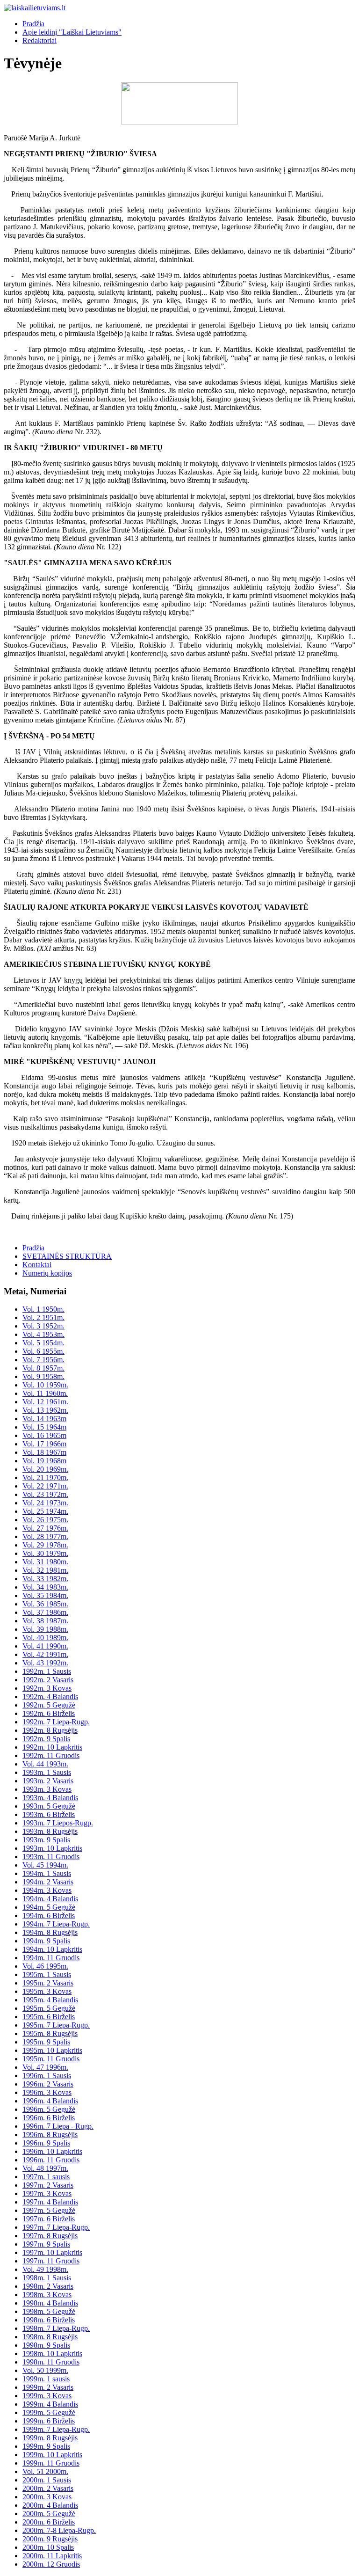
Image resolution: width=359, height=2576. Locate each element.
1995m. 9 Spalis (46, 2042)
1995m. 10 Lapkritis (52, 2050)
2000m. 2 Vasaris (48, 2488)
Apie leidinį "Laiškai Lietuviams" (72, 32)
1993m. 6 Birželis (49, 1814)
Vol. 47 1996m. (45, 2067)
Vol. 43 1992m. (45, 1663)
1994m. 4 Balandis (50, 1899)
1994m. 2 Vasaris (48, 1882)
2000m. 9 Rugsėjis (50, 2539)
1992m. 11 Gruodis (51, 1755)
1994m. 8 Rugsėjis (50, 1932)
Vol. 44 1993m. (45, 1764)
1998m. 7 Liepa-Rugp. (56, 2328)
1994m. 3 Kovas (47, 1890)
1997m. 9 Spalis (46, 2244)
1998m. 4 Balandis (50, 2303)
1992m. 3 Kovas (47, 1688)
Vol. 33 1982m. (45, 1579)
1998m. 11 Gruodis (51, 2362)
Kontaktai (37, 1265)
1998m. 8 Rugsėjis (50, 2337)
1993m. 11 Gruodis (51, 1857)
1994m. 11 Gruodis (51, 1958)
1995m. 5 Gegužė (49, 2008)
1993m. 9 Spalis (46, 1840)
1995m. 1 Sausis (47, 1974)
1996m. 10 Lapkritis (52, 2151)
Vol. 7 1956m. (43, 1360)
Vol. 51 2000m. (45, 2471)
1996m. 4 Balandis (50, 2101)
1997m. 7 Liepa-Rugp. (56, 2227)
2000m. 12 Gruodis (51, 2564)
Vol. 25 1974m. (45, 1511)
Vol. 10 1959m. (45, 1385)
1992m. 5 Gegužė (49, 1705)
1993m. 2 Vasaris (48, 1781)
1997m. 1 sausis (46, 2177)
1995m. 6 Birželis (49, 2017)
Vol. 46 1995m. (45, 1966)
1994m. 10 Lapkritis (52, 1949)
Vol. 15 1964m (44, 1427)
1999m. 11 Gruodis (51, 2463)
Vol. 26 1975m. (45, 1520)
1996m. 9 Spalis (46, 2143)
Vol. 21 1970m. (45, 1478)
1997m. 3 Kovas (47, 2193)
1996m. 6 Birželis (49, 2118)
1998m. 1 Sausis (47, 2278)
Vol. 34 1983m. (45, 1587)
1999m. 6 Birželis (49, 2421)
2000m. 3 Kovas (47, 2497)
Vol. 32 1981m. (45, 1570)
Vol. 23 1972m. (45, 1494)
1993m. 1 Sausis (47, 1772)
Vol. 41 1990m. (45, 1646)
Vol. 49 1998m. (45, 2269)
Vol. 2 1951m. (43, 1317)
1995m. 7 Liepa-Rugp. (56, 2025)
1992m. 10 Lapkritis (52, 1747)
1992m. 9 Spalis (46, 1739)
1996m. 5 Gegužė (49, 2109)
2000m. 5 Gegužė (49, 2514)
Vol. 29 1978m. (45, 1545)
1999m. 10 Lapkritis (52, 2455)
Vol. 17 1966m (44, 1444)
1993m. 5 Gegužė (49, 1806)
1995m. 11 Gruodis (51, 2059)
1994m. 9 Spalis (46, 1941)
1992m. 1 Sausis (47, 1671)
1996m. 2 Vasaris (48, 2084)
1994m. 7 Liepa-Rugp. (56, 1924)
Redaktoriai (39, 40)
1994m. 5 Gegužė (49, 1907)
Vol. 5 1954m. (43, 1343)
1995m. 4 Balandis (50, 2000)
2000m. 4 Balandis (50, 2505)
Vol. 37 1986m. (45, 1612)
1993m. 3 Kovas (47, 1789)
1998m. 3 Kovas (47, 2295)
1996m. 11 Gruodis (51, 2160)
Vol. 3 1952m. (43, 1326)
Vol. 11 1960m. (45, 1393)
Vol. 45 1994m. (45, 1865)
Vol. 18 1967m (44, 1452)
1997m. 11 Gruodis (51, 2261)
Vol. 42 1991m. (45, 1654)
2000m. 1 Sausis (47, 2480)
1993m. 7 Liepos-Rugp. (58, 1823)
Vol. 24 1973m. (45, 1503)
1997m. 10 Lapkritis (52, 2252)
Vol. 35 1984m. (45, 1595)
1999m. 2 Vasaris (48, 2387)
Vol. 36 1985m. (45, 1604)
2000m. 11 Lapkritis (52, 2556)
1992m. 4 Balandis (50, 1697)
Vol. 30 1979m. (45, 1553)
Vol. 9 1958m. (43, 1376)
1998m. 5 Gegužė (49, 2311)
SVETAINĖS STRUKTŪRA (67, 1256)
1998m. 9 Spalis (46, 2345)
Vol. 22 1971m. (45, 1486)
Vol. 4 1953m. (43, 1334)
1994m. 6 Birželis (49, 1916)
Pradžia (33, 24)
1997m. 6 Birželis (49, 2219)
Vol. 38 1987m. (45, 1621)
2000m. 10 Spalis (48, 2547)
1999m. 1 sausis (46, 2379)
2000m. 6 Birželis (49, 2522)
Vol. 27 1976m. (45, 1528)
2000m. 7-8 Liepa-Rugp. (59, 2530)
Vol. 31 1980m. (45, 1562)
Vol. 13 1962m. (45, 1410)
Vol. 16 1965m (44, 1435)
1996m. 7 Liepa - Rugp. (58, 2126)
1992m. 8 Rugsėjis (50, 1730)
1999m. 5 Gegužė (49, 2412)
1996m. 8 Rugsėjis (50, 2135)
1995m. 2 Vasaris (48, 1983)
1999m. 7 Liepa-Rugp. (56, 2429)
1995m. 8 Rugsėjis (50, 2033)
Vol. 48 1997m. (45, 2168)
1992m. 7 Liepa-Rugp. (56, 1722)
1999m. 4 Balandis (50, 2404)
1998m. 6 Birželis (49, 2320)
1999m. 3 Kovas (47, 2396)
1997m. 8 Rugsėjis (50, 2236)
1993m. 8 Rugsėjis (50, 1831)
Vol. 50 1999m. (45, 2370)
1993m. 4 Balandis (50, 1798)
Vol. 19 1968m (44, 1461)
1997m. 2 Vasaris (48, 2185)
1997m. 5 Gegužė (49, 2210)
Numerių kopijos (47, 1273)
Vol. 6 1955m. (43, 1351)
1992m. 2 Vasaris (48, 1680)
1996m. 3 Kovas (47, 2092)
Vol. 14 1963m (44, 1419)
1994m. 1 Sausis (47, 1873)
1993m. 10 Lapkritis (52, 1848)
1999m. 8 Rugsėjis (50, 2438)
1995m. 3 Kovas (47, 1991)
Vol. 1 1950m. (43, 1309)
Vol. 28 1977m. (45, 1536)
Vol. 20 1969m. (45, 1469)
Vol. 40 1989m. (45, 1638)
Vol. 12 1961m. (45, 1402)
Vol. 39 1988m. (45, 1629)
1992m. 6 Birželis (49, 1713)
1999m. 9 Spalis (46, 2446)
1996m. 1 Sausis (47, 2076)
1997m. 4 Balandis (50, 2202)
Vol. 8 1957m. (43, 1368)
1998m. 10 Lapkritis (52, 2353)
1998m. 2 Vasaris (48, 2286)
